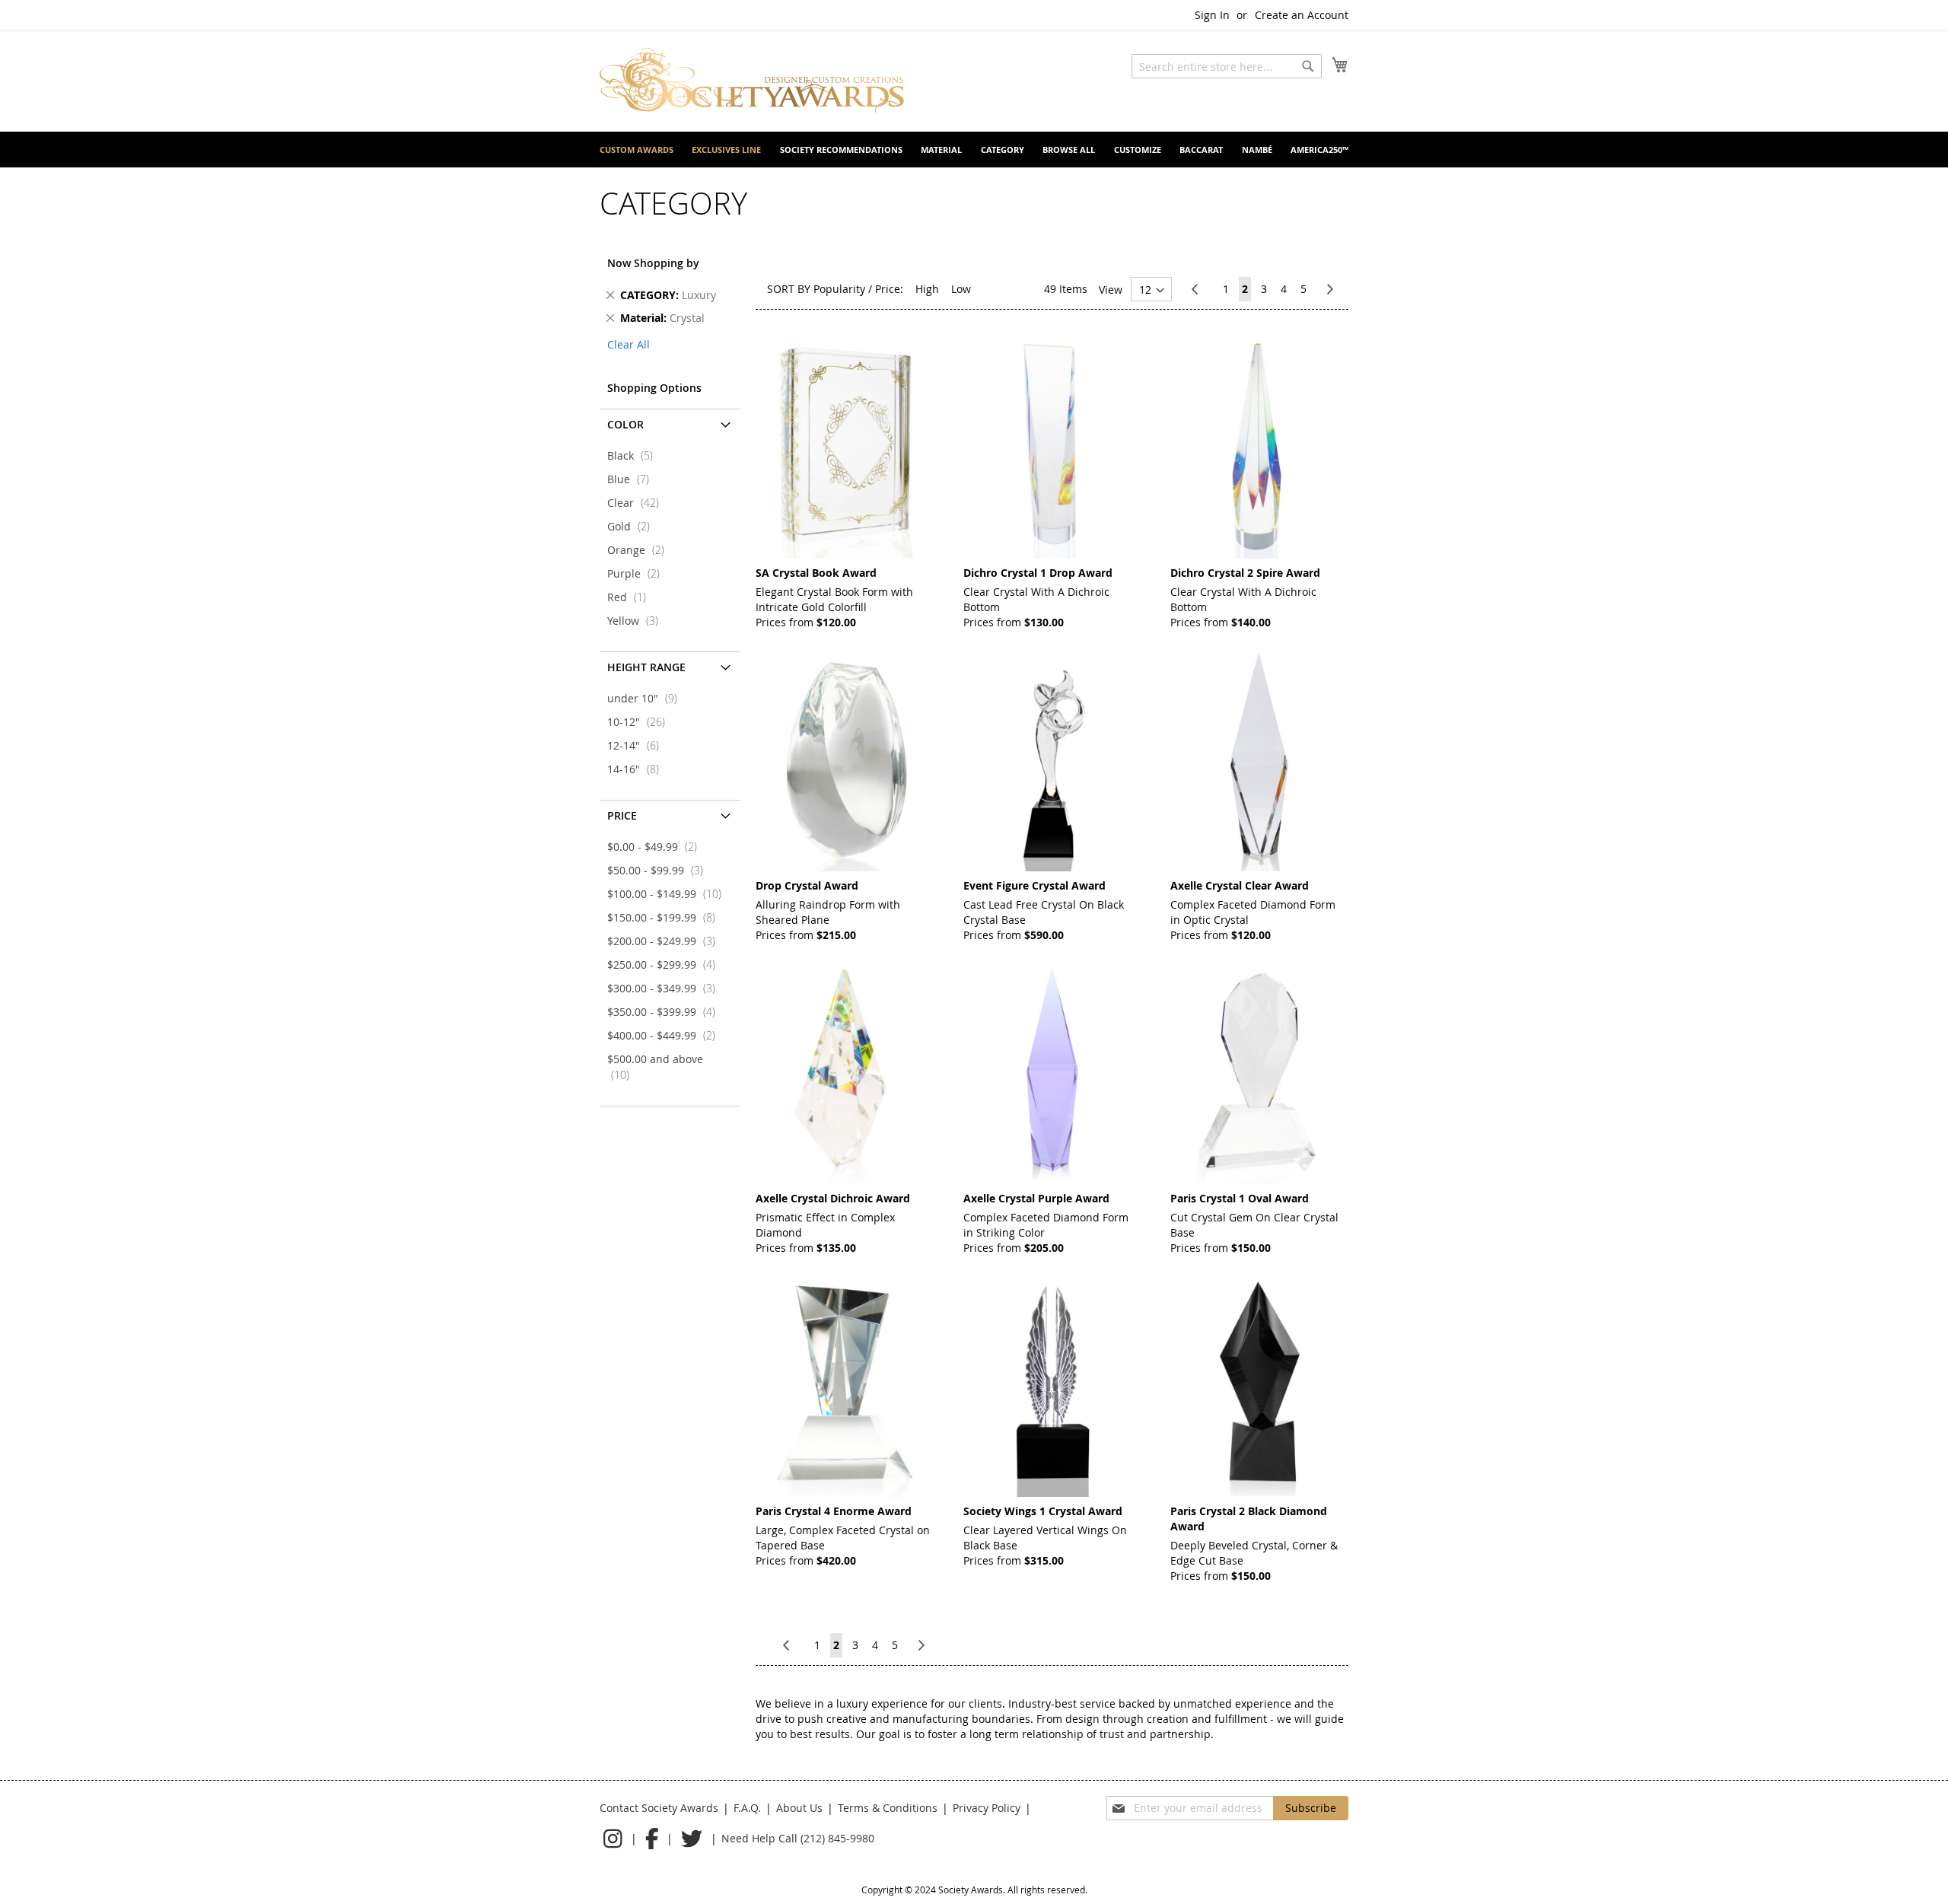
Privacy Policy (987, 1808)
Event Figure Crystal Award (1034, 885)
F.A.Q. (747, 1808)
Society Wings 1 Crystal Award (1043, 1511)
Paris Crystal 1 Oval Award (1240, 1198)
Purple (638, 573)
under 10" (647, 698)
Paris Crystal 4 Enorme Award (834, 1511)
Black (635, 455)
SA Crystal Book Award (816, 573)
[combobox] (1227, 66)
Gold (633, 526)
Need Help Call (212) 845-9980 (798, 1838)
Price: (889, 289)
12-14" (638, 745)
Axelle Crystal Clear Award (1240, 885)
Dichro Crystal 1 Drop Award (1038, 573)
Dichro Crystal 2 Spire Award (1245, 573)
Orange (640, 550)
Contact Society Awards (659, 1808)
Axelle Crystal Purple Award (1036, 1198)
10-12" (641, 722)
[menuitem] (637, 150)
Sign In (1212, 15)
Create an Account (1302, 15)
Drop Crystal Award (807, 885)
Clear (638, 503)
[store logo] (752, 80)
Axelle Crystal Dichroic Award (833, 1198)
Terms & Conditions (888, 1808)
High (927, 289)
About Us (799, 1808)
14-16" (638, 769)
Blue (633, 479)
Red (631, 597)
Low (961, 289)
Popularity (839, 289)
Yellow (637, 621)
